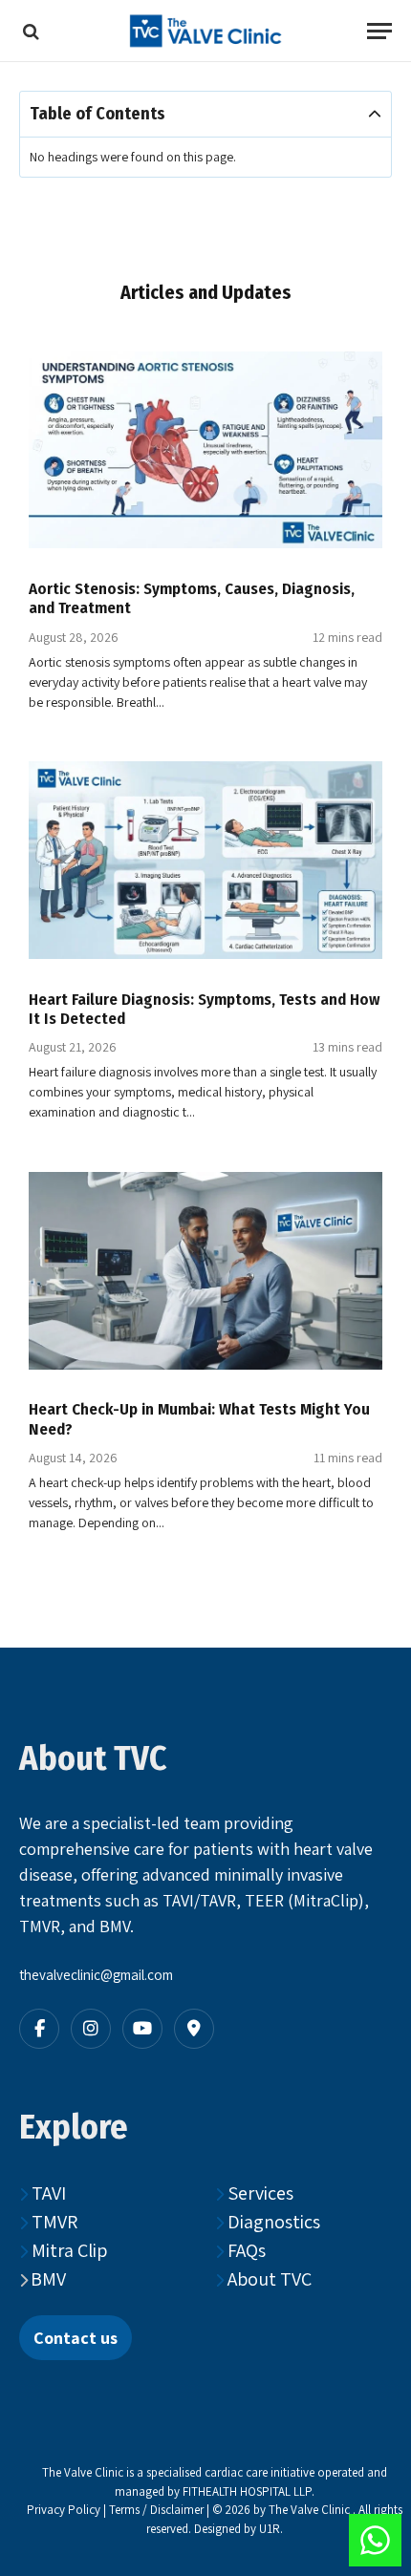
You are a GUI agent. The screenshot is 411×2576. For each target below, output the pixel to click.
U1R (270, 2529)
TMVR (53, 2222)
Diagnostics (272, 2222)
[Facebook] (39, 2029)
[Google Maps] (194, 2029)
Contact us (76, 2338)
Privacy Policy (64, 2510)
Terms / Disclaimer (158, 2510)
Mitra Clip (67, 2250)
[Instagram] (91, 2029)
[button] (375, 115)
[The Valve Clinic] (205, 31)
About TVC (268, 2279)
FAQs (245, 2250)
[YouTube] (142, 2029)
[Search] (29, 31)
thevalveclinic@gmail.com (96, 1975)
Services (259, 2193)
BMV (48, 2279)
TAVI (47, 2193)
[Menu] (379, 31)
